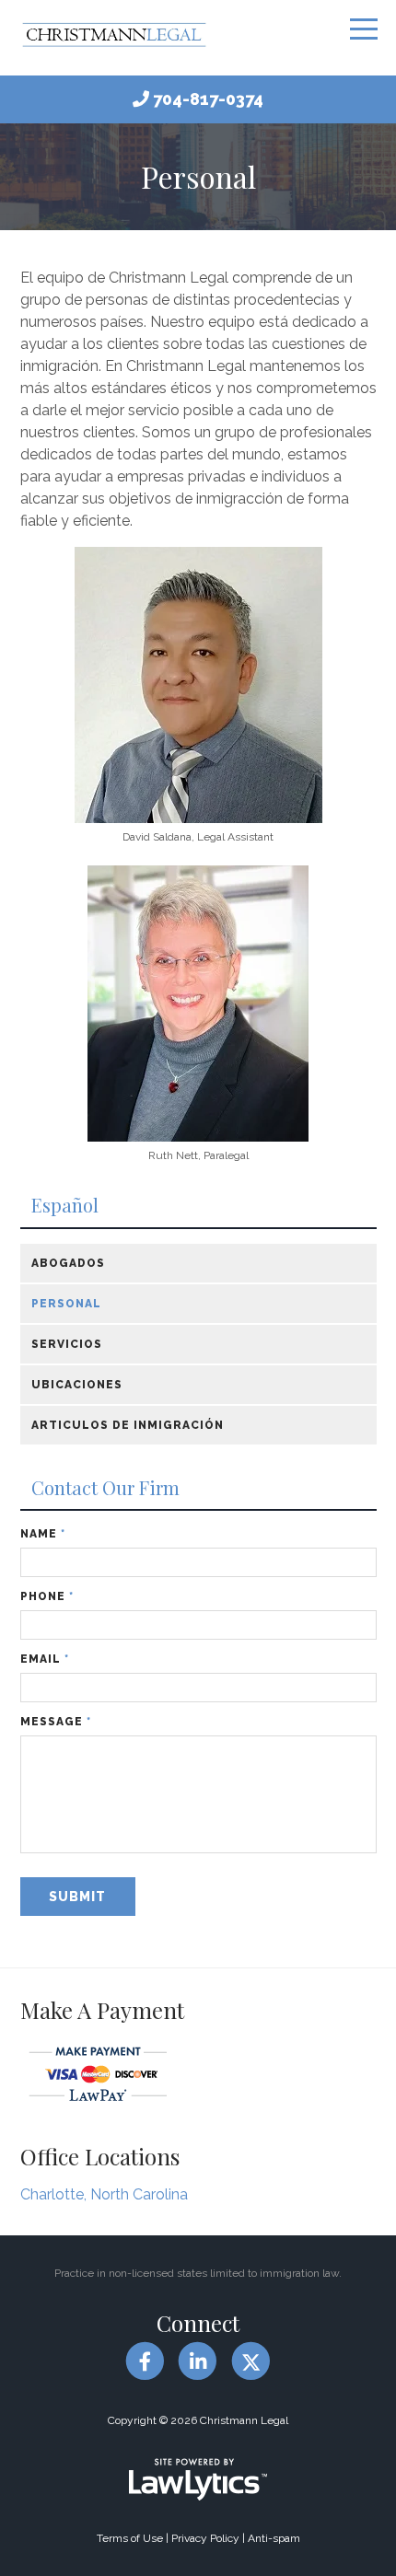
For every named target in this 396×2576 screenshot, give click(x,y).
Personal (66, 1304)
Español (65, 1206)
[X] (251, 2362)
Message (56, 1722)
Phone (47, 1596)
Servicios (67, 1344)
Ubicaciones (77, 1385)
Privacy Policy (205, 2538)
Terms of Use (130, 2538)
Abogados (68, 1263)
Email (45, 1659)
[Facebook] (145, 2362)
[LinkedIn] (198, 2362)
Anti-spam (274, 2538)
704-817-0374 (208, 99)
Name (43, 1534)
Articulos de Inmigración (128, 1425)
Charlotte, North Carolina (104, 2194)
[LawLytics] (198, 2479)
